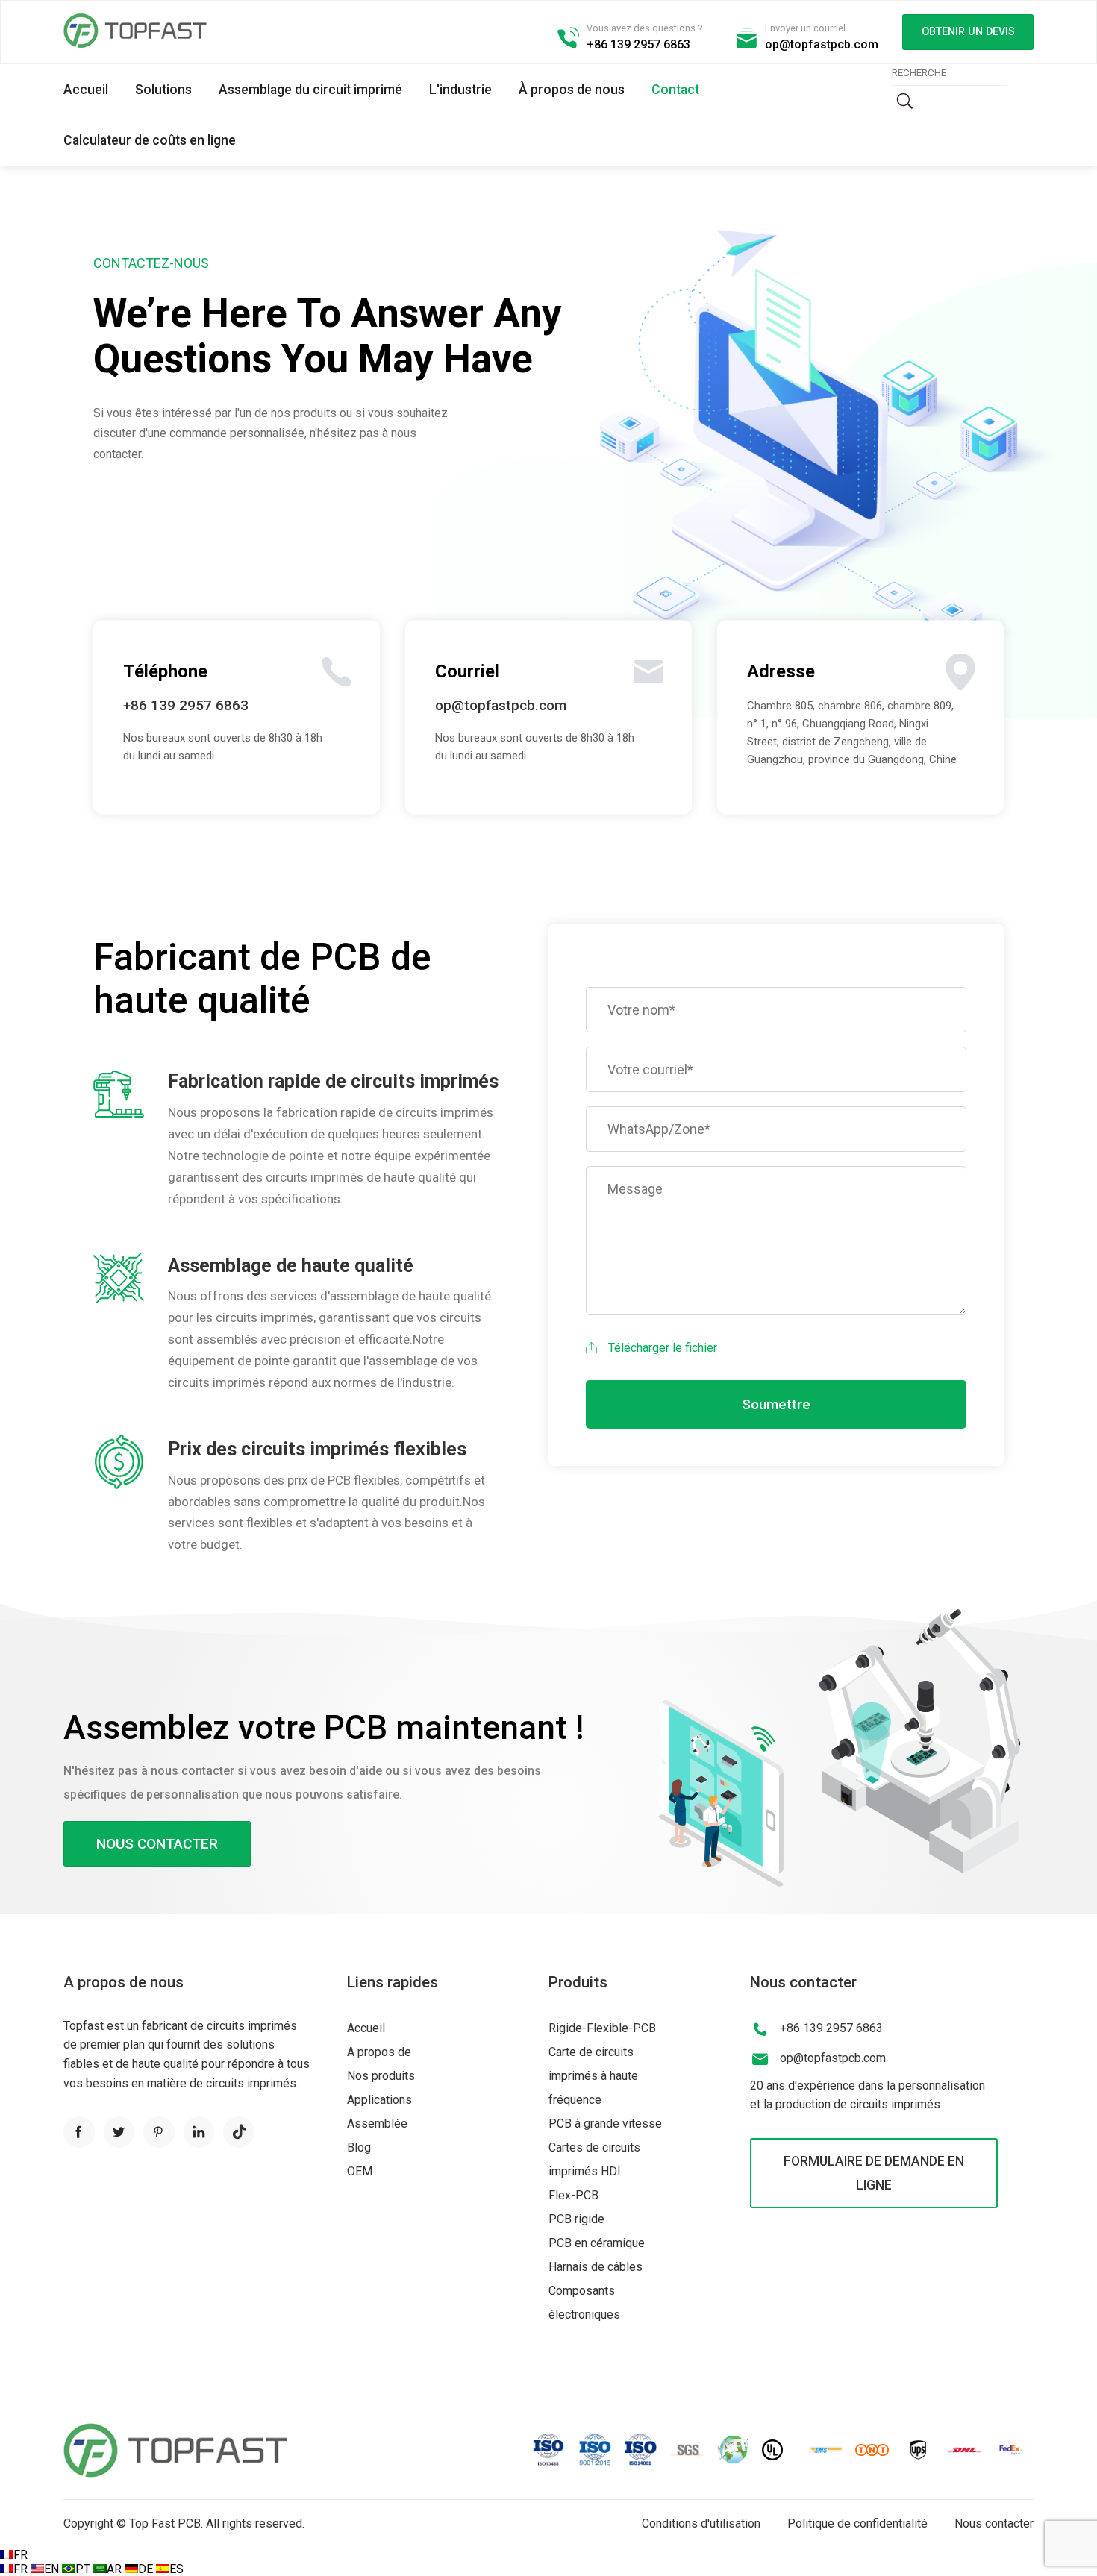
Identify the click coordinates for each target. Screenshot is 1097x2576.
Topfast (135, 31)
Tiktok (239, 2132)
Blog (359, 2147)
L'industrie (460, 90)
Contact (675, 90)
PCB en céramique (597, 2243)
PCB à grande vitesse (605, 2124)
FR (21, 2555)
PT (84, 2569)
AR (116, 2569)
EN (53, 2569)
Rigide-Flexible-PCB (602, 2028)
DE (147, 2569)
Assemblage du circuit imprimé (310, 90)
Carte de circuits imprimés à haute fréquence (593, 2076)
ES (176, 2569)
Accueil (86, 90)
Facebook (79, 2132)
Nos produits (381, 2076)
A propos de (379, 2052)
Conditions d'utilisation (701, 2523)
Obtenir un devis (968, 32)
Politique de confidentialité (857, 2523)
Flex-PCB (573, 2195)
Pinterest (159, 2132)
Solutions (163, 90)
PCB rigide (576, 2219)
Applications (379, 2100)
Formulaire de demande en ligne (874, 2173)
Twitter (119, 2132)
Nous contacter (157, 1844)
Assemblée (377, 2124)
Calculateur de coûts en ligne (150, 140)
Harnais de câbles (596, 2267)
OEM (360, 2171)
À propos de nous (572, 90)
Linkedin (199, 2132)
